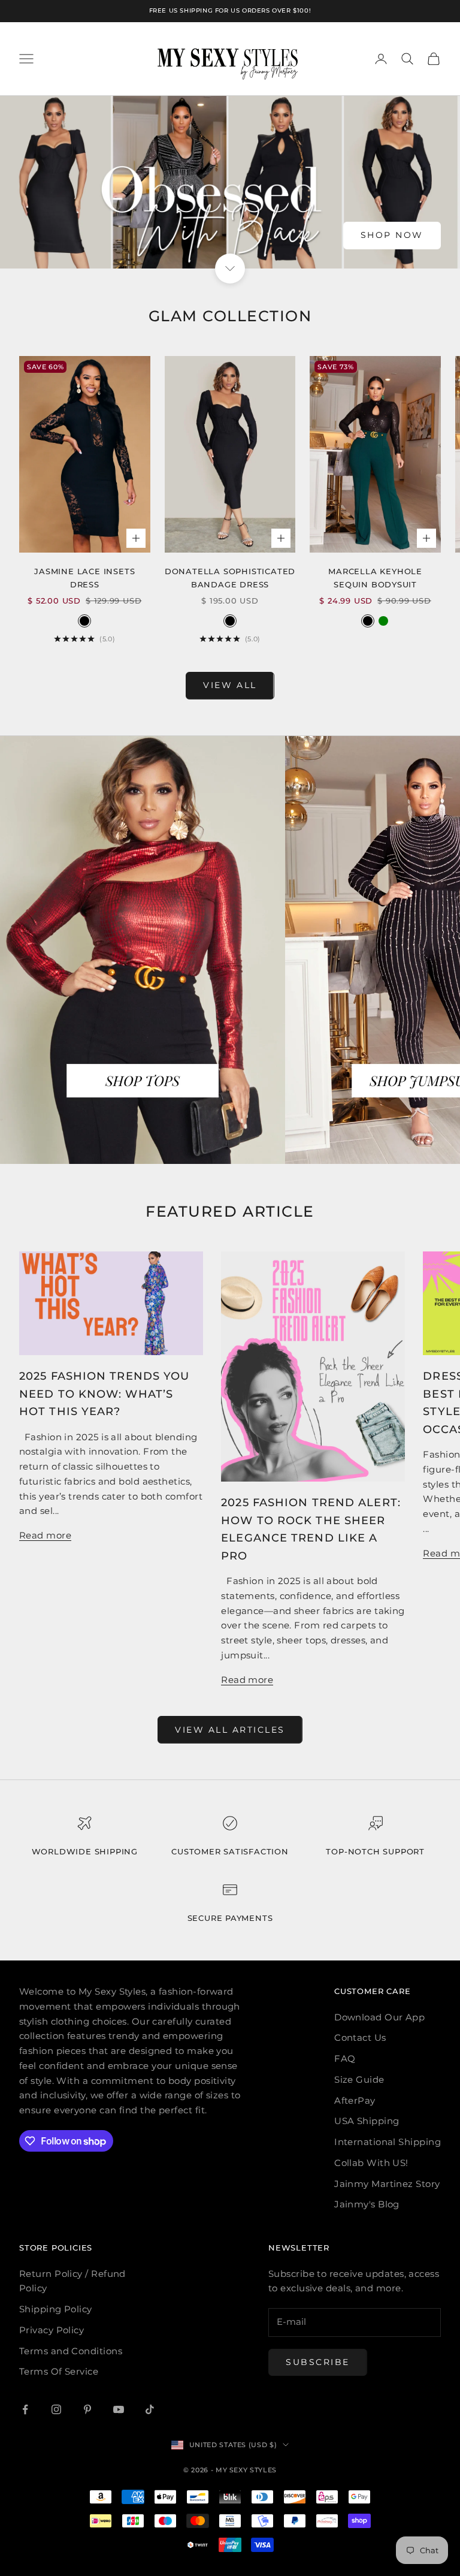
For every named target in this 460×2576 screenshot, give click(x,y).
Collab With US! (371, 2163)
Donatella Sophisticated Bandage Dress (230, 578)
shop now (392, 235)
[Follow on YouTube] (119, 2409)
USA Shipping (367, 2121)
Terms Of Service (59, 2371)
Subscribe (318, 2362)
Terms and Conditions (71, 2351)
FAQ (345, 2058)
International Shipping (388, 2142)
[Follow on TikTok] (150, 2409)
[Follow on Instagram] (56, 2409)
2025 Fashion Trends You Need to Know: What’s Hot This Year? (104, 1393)
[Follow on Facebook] (25, 2409)
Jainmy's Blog (367, 2204)
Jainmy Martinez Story (387, 2184)
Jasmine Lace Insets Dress (84, 578)
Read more (45, 1535)
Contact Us (360, 2037)
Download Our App (379, 2017)
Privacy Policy (52, 2330)
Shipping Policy (56, 2309)
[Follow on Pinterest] (87, 2409)
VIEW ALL (230, 685)
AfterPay (355, 2100)
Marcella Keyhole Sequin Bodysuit (375, 578)
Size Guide (359, 2079)
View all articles (230, 1730)
